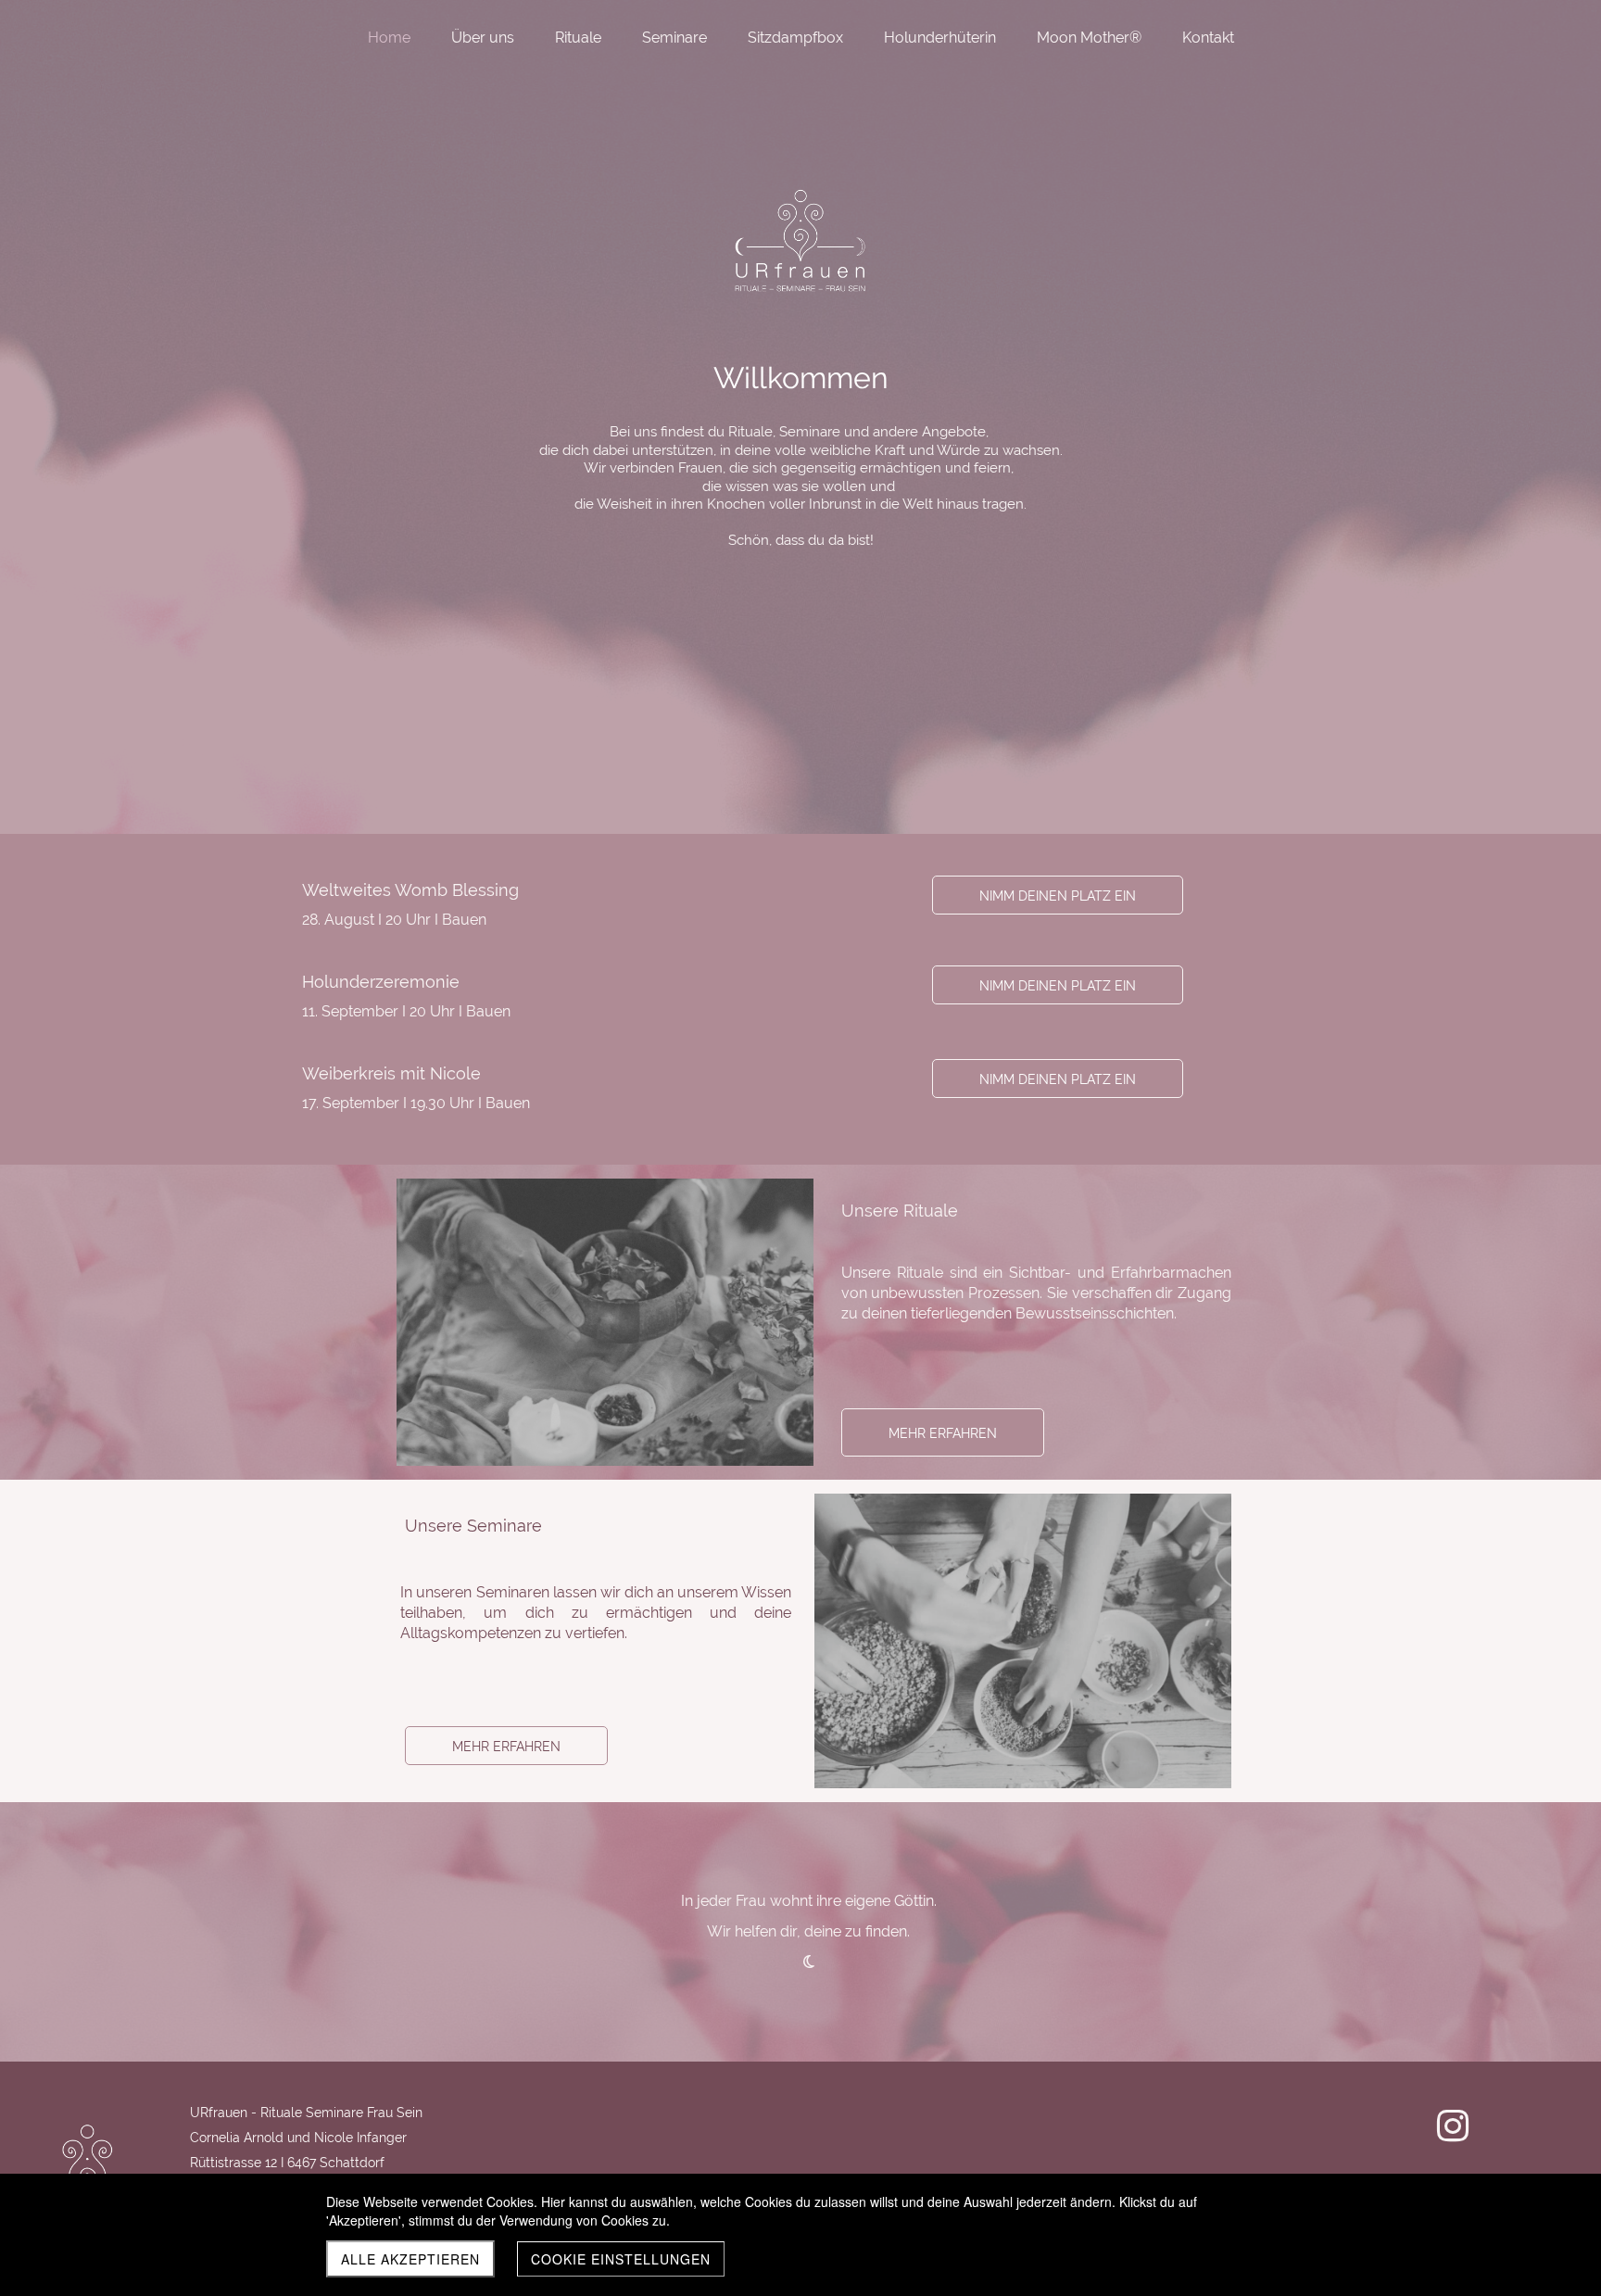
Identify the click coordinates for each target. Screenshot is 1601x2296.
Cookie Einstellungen (621, 2259)
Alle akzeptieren (410, 2259)
